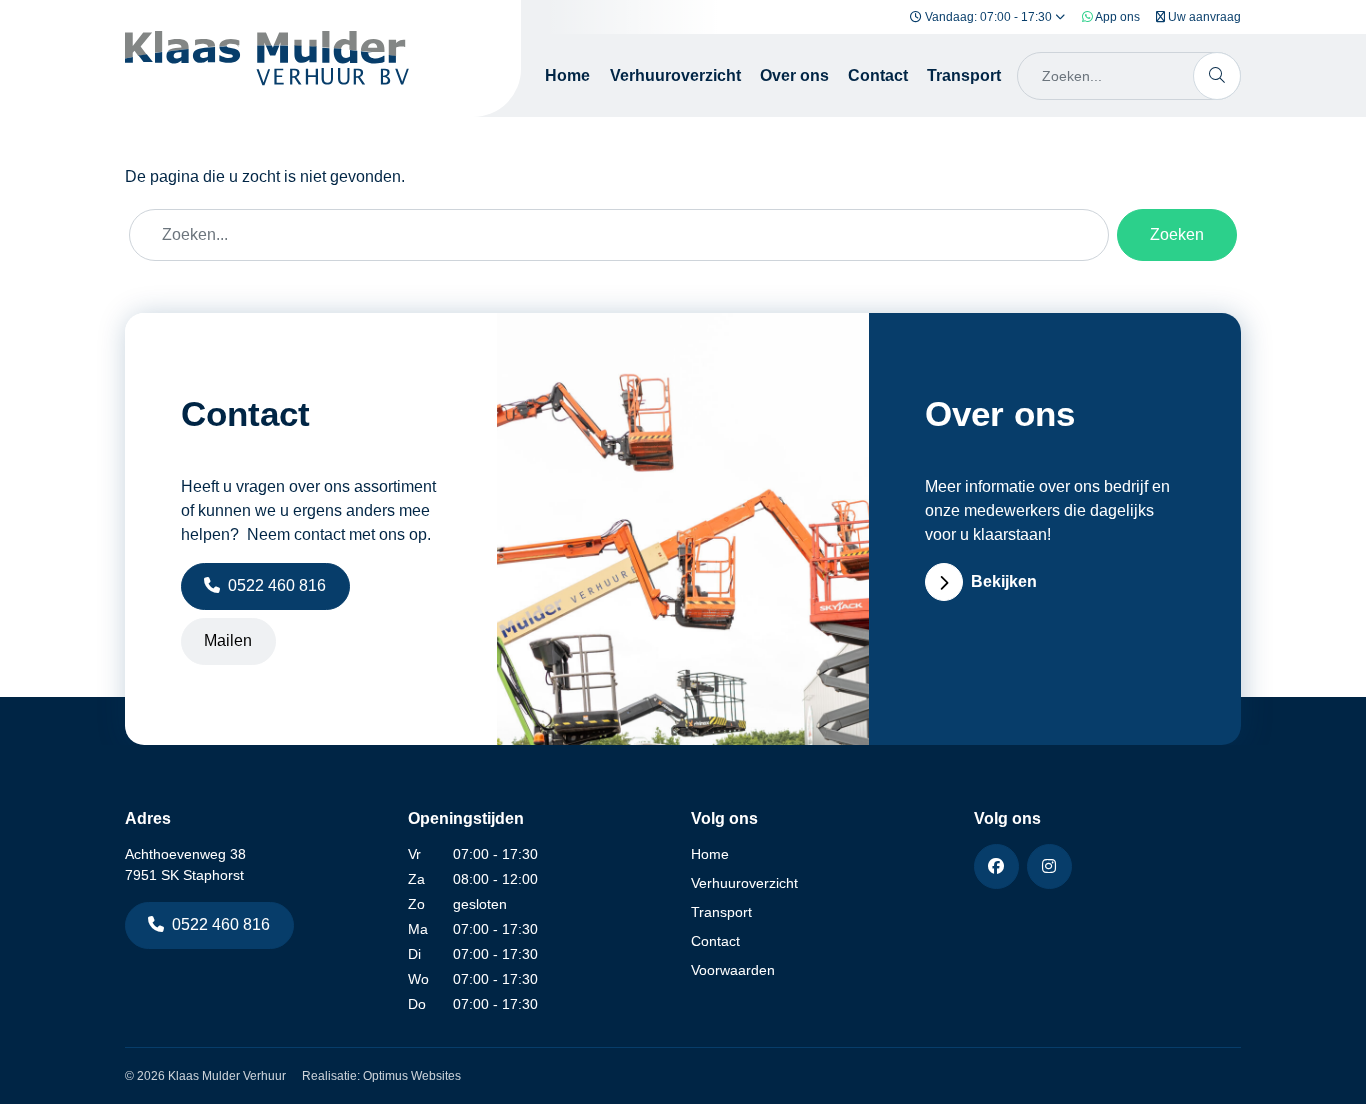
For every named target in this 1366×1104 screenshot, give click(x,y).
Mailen (228, 640)
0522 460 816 (277, 585)
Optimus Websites (412, 1076)
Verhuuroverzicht (675, 75)
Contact (878, 75)
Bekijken (1004, 581)
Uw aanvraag (1203, 17)
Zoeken (1177, 234)
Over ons (794, 75)
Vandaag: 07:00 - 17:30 (988, 17)
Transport (964, 75)
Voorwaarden (733, 970)
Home (567, 75)
